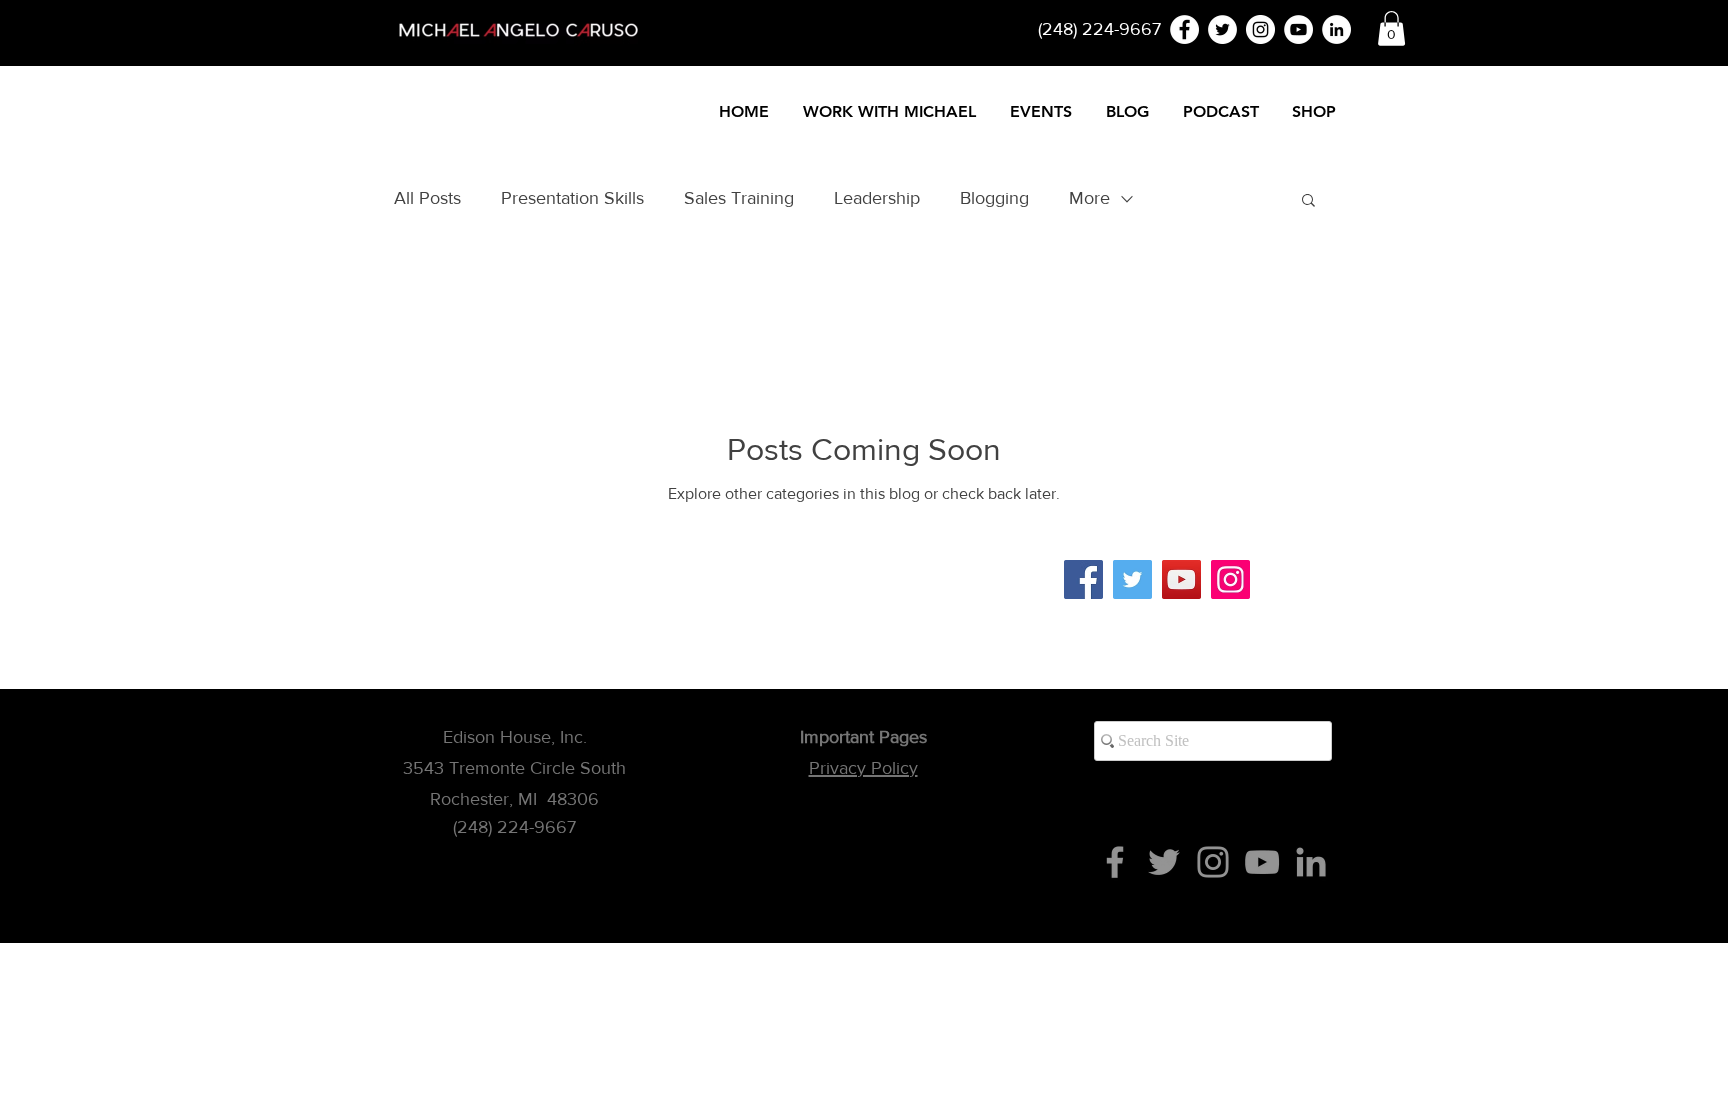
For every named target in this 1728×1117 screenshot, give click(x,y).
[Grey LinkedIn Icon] (1311, 862)
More (1089, 198)
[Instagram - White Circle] (1260, 29)
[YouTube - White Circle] (1298, 29)
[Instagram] (1230, 579)
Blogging (994, 198)
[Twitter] (1132, 579)
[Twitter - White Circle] (1222, 29)
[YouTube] (1181, 579)
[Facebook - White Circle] (1184, 29)
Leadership (877, 198)
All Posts (427, 198)
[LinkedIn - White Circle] (1336, 29)
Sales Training (739, 198)
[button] (1391, 28)
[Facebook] (1083, 579)
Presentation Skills (572, 198)
